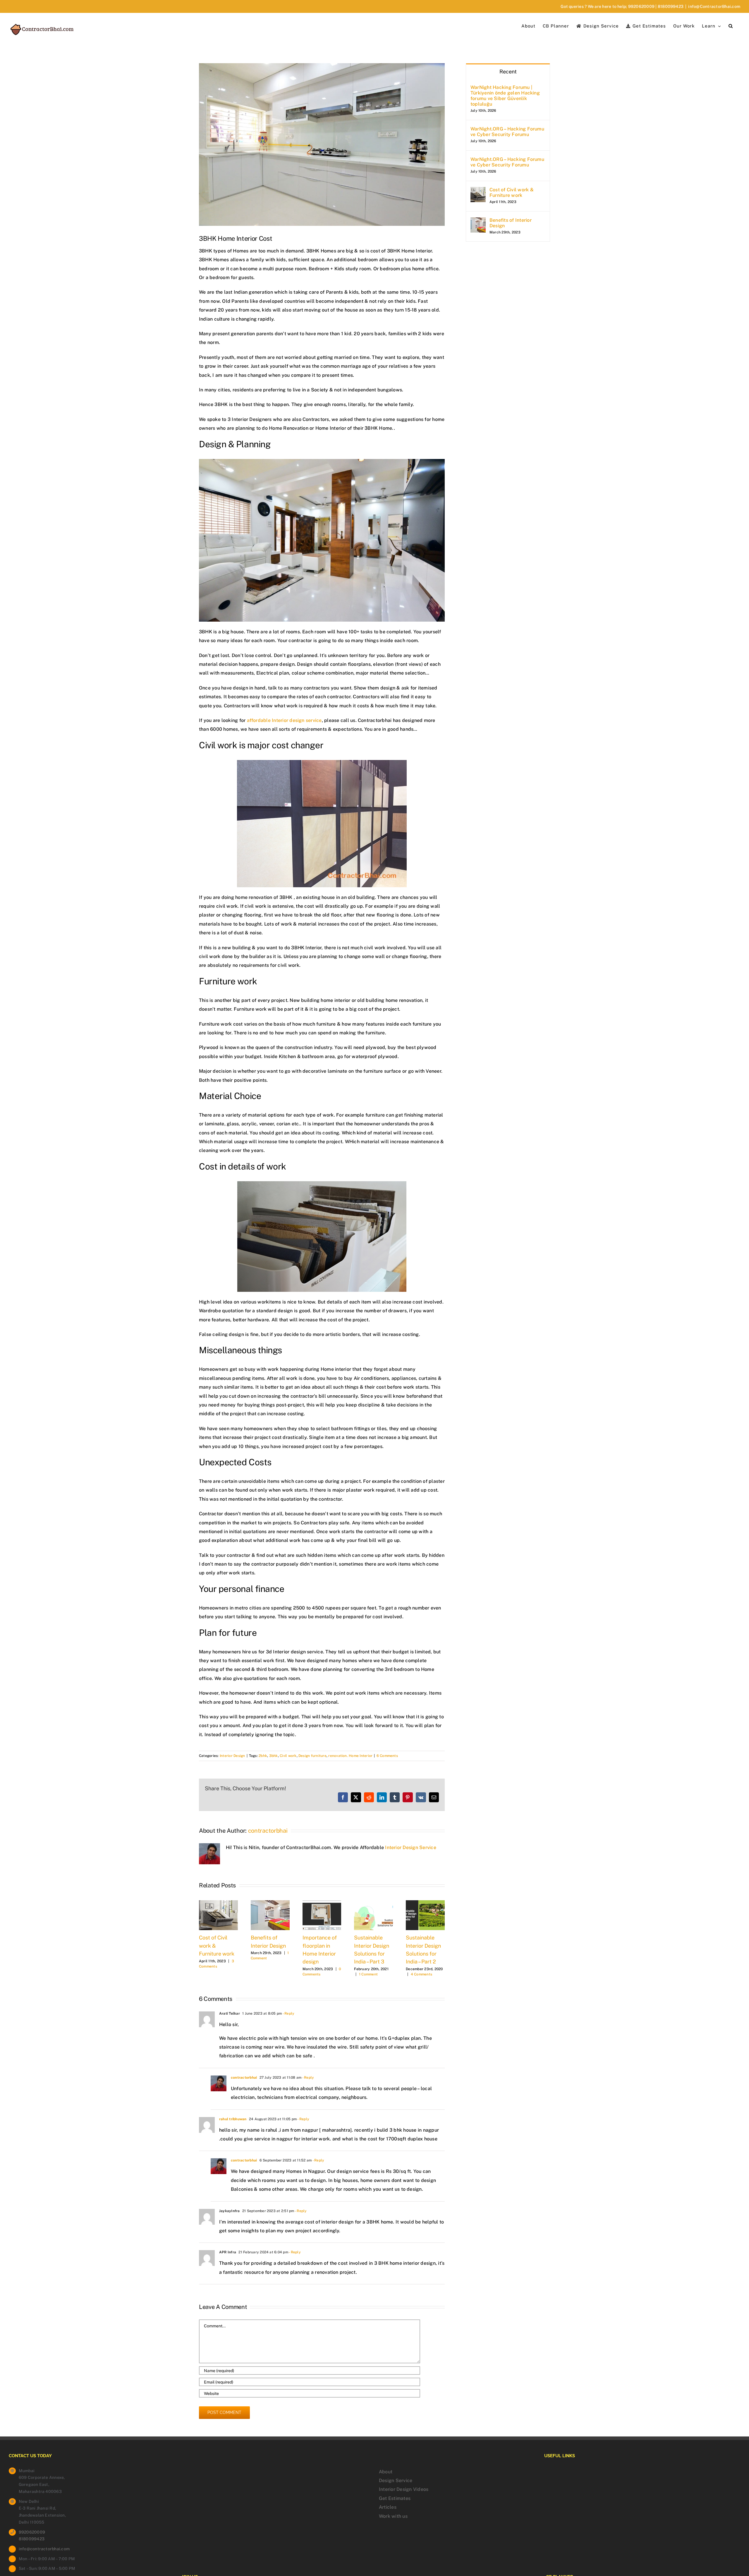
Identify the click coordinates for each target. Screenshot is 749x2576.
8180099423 (671, 6)
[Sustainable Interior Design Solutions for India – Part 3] (373, 1903)
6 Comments (387, 1756)
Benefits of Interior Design (511, 223)
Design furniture (312, 1756)
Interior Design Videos (404, 2489)
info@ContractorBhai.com (714, 6)
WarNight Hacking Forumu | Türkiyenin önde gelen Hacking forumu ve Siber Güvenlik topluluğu (505, 96)
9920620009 (641, 6)
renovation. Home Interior (350, 1756)
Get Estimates (395, 2498)
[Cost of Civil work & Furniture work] (218, 1903)
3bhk (274, 1756)
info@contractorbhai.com (44, 2549)
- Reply (288, 2013)
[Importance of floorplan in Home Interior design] (322, 1903)
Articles (388, 2507)
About (386, 2472)
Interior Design (232, 1756)
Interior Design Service (411, 1847)
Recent (508, 72)
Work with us (393, 2516)
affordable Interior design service (284, 720)
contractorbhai (268, 1831)
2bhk (263, 1756)
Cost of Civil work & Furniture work (512, 192)
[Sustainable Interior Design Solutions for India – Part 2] (425, 1903)
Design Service (396, 2480)
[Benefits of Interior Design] (270, 1903)
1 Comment (368, 1974)
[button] (731, 25)
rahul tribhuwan (233, 2119)
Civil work (288, 1756)
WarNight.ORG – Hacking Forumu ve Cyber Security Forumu (507, 132)
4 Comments (421, 1974)
